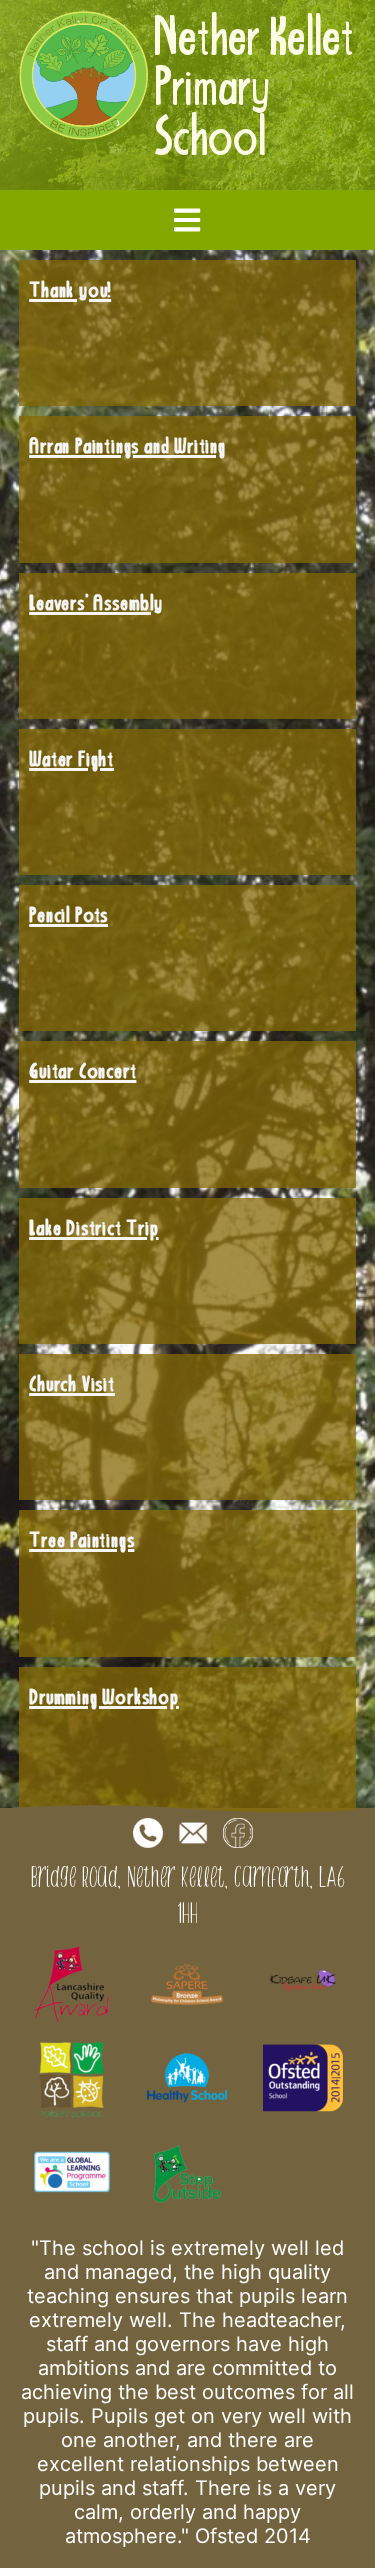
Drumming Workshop (104, 1696)
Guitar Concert (82, 1070)
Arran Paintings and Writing (127, 445)
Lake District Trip (93, 1227)
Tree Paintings (81, 1539)
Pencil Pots (68, 914)
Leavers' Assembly (96, 602)
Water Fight (71, 758)
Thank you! (70, 289)
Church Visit (72, 1383)
